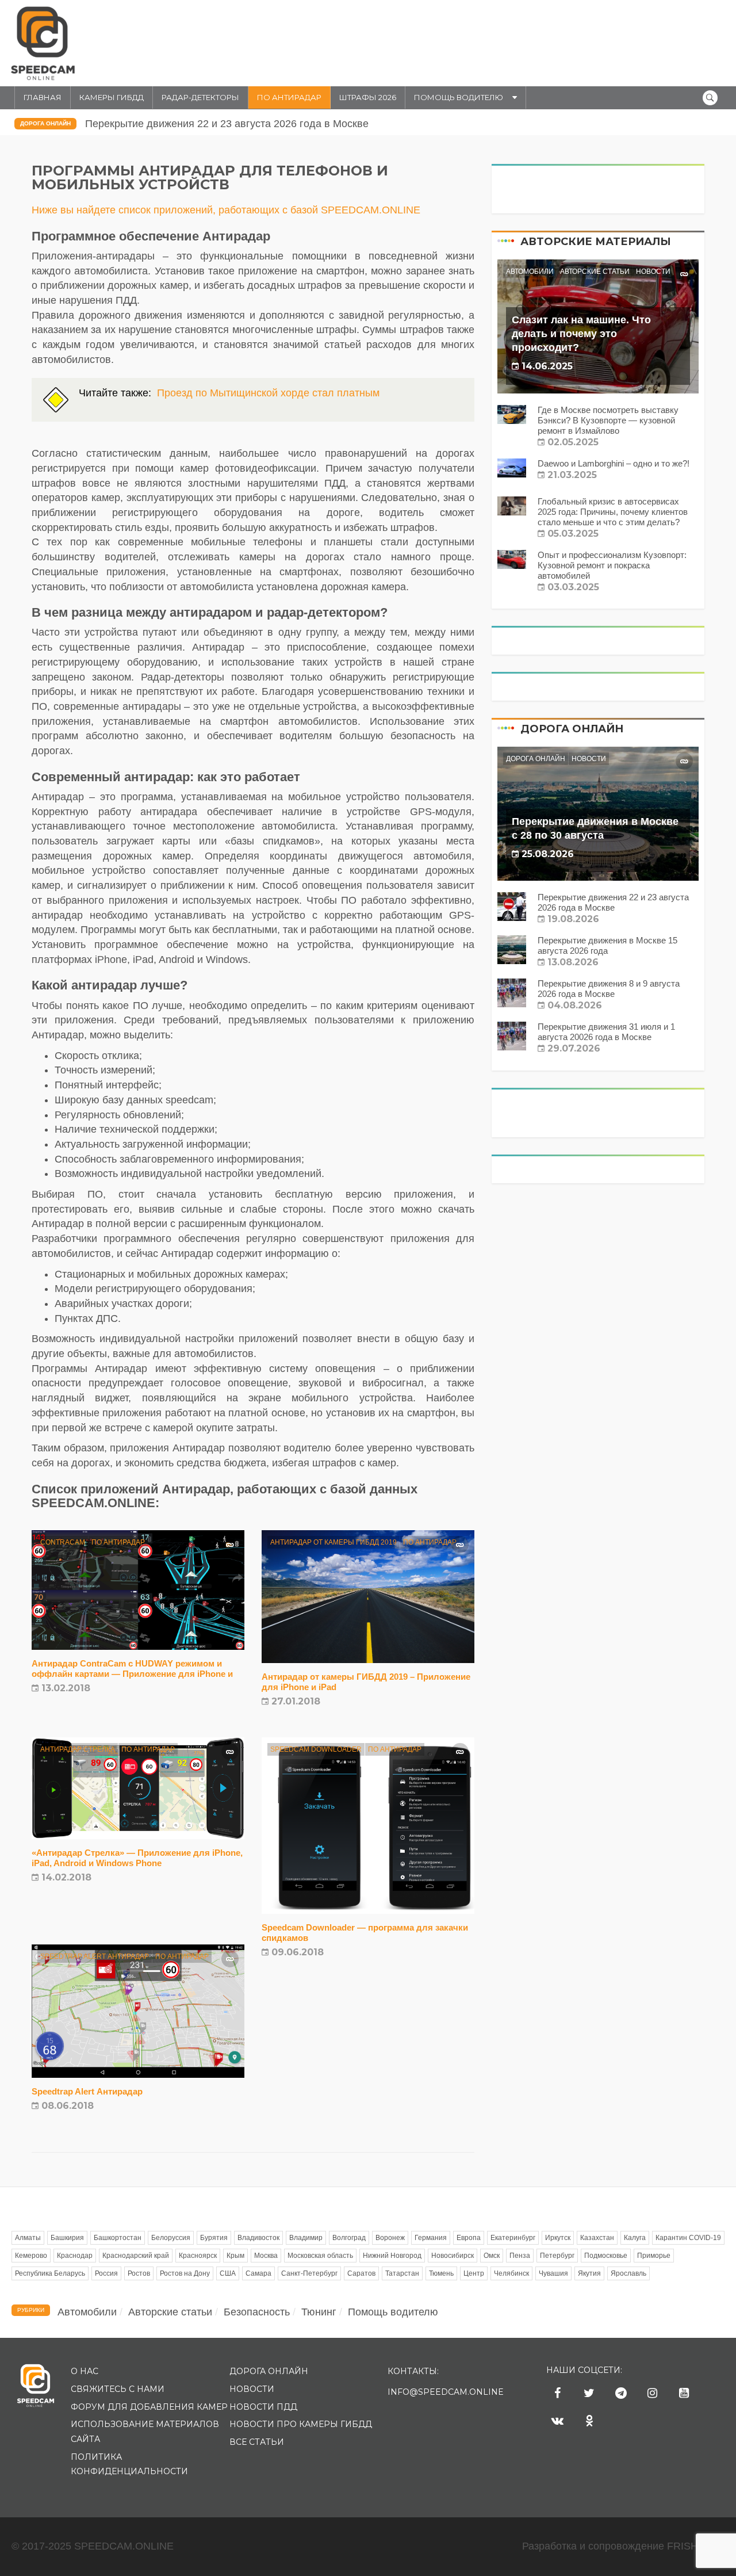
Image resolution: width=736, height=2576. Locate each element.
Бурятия (214, 2238)
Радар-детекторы (200, 97)
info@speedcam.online (446, 2392)
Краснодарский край (136, 2256)
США (228, 2273)
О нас (85, 2371)
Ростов (139, 2273)
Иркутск (558, 2238)
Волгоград (349, 2238)
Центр (474, 2273)
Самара (258, 2273)
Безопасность (257, 2312)
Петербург (557, 2256)
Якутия (589, 2273)
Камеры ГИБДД (112, 97)
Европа (469, 2238)
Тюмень (441, 2273)
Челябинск (511, 2273)
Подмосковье (606, 2256)
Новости (653, 272)
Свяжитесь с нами (118, 2389)
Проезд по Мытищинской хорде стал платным (268, 393)
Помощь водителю (459, 97)
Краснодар (75, 2256)
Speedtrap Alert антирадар (95, 1956)
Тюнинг (319, 2312)
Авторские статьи (595, 272)
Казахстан (597, 2238)
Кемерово (31, 2256)
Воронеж (390, 2238)
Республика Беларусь (50, 2273)
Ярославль (628, 2273)
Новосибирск (453, 2256)
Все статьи (257, 2442)
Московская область (320, 2256)
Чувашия (553, 2273)
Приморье (654, 2256)
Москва (266, 2256)
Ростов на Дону (185, 2273)
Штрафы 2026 (368, 97)
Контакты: (413, 2371)
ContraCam (63, 1542)
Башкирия (67, 2238)
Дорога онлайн (45, 123)
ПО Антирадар (289, 97)
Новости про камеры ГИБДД (301, 2424)
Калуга (635, 2238)
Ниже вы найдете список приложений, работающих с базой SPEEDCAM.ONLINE (226, 210)
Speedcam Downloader (316, 1749)
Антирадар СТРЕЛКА (78, 1749)
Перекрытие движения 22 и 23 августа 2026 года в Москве (227, 124)
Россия (106, 2273)
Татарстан (402, 2273)
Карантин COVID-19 (688, 2238)
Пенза (520, 2256)
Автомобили (530, 272)
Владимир (306, 2238)
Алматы (28, 2238)
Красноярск (198, 2256)
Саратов (361, 2273)
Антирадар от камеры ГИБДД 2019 (333, 1542)
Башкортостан (118, 2238)
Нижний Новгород (392, 2256)
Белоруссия (171, 2238)
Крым (235, 2256)
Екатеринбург (513, 2238)
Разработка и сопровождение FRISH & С (623, 2546)
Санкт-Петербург (309, 2273)
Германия (431, 2238)
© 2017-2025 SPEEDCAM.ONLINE (93, 2546)
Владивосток (258, 2238)
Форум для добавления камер (149, 2407)
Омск (492, 2256)
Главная (43, 97)
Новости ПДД (263, 2407)
